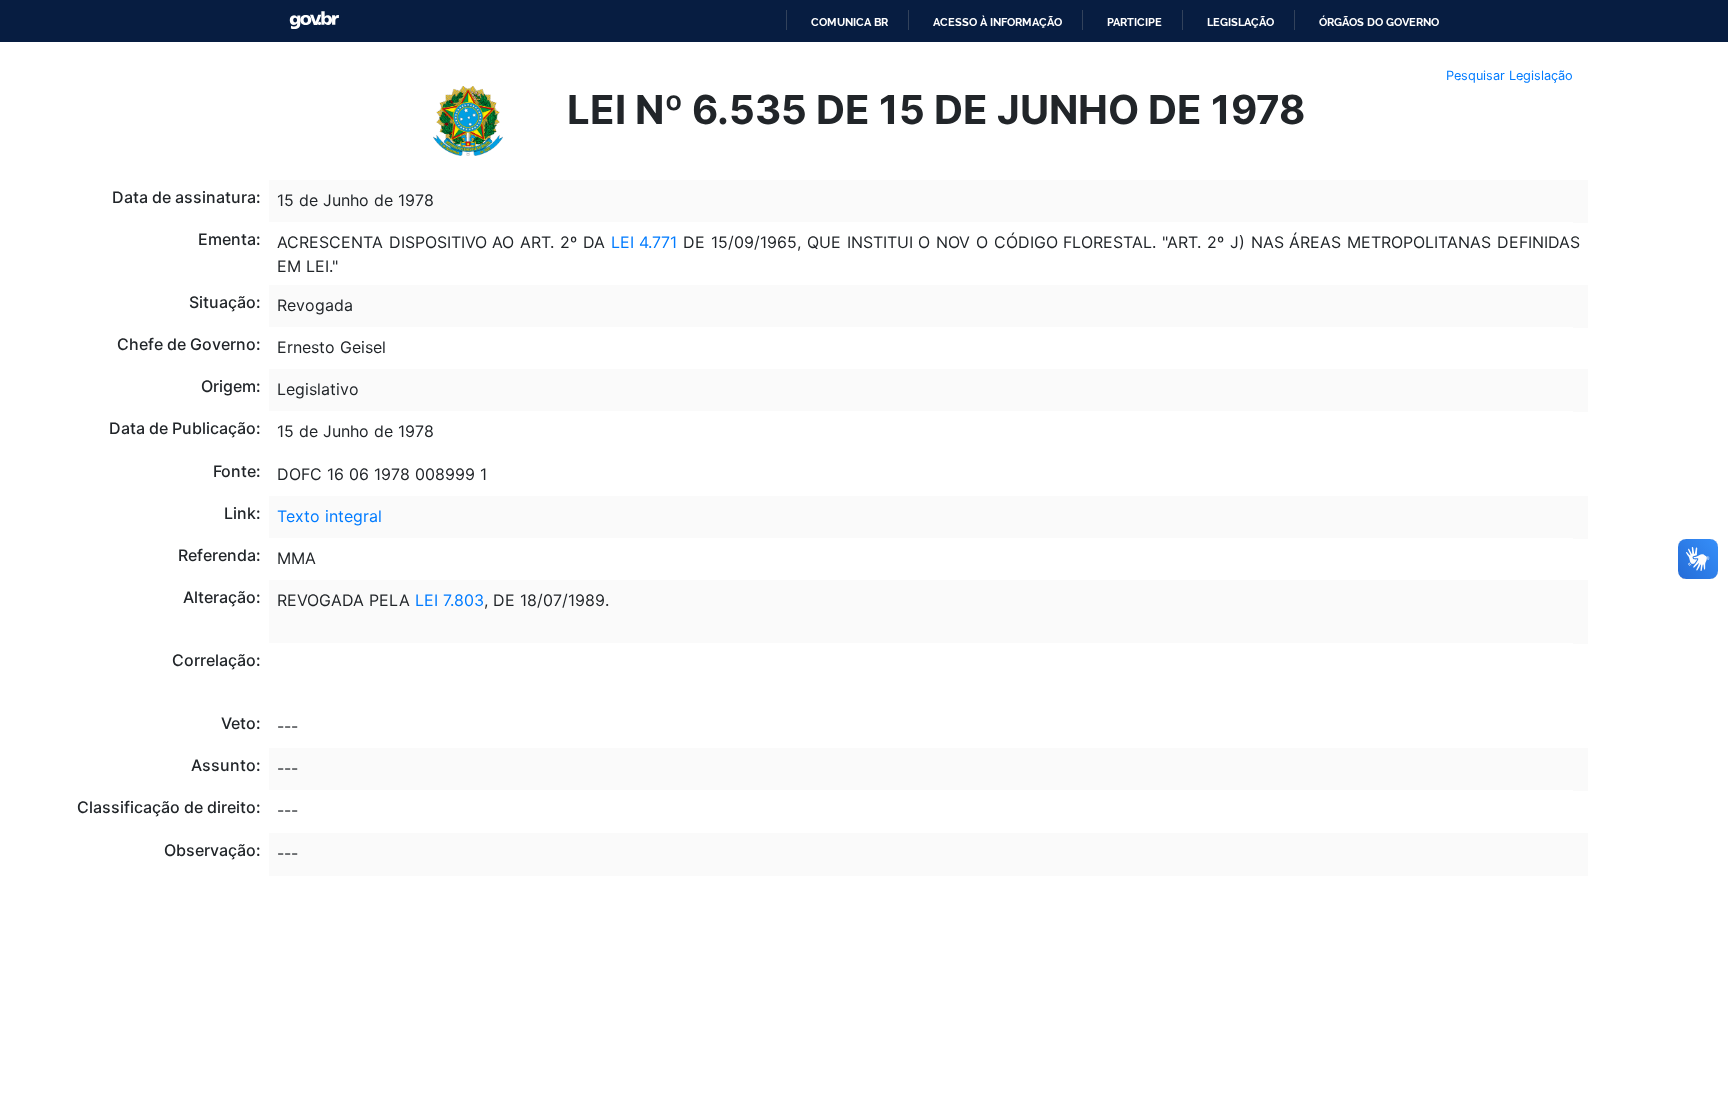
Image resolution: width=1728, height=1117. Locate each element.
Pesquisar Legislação (1509, 75)
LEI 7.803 (449, 600)
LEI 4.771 (641, 242)
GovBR (314, 20)
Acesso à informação (997, 22)
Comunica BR (849, 22)
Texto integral (329, 516)
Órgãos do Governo (1379, 22)
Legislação (1240, 22)
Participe (1134, 22)
